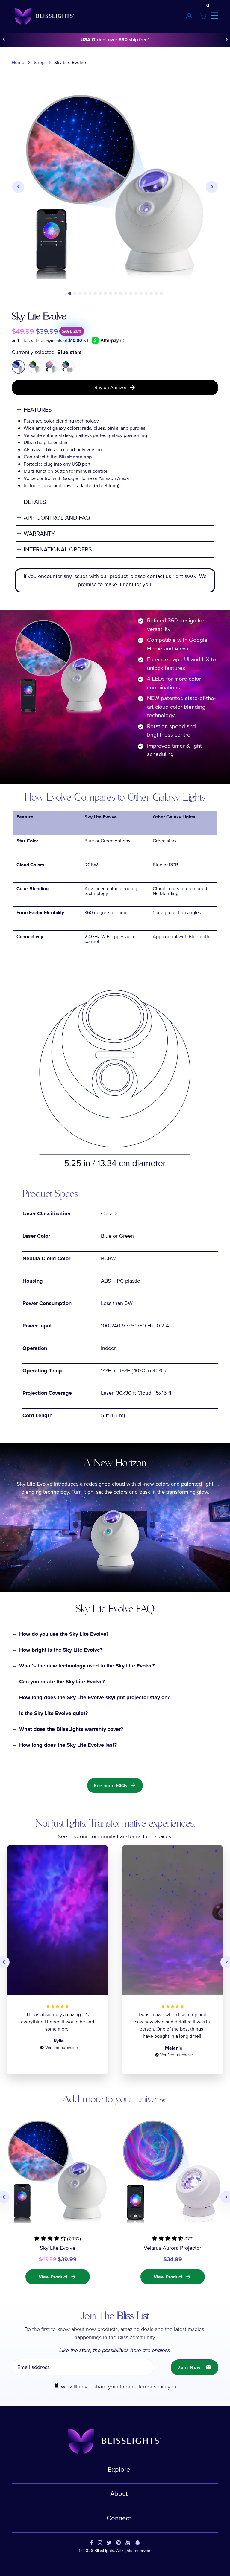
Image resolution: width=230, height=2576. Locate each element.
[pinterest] (118, 2543)
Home (18, 62)
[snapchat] (138, 2543)
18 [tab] (156, 293)
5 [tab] (90, 293)
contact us (159, 576)
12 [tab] (126, 293)
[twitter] (109, 2543)
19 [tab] (161, 293)
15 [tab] (141, 293)
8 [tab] (105, 293)
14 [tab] (136, 293)
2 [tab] (75, 293)
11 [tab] (121, 293)
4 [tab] (85, 293)
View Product (57, 2277)
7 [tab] (100, 293)
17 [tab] (151, 293)
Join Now (195, 2367)
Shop (39, 62)
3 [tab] (80, 293)
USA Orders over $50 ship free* (115, 40)
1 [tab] (70, 293)
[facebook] (92, 2543)
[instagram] (100, 2543)
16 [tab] (146, 293)
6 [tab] (95, 293)
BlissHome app (75, 457)
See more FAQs (115, 1785)
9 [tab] (111, 293)
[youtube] (128, 2543)
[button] (57, 2239)
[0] (203, 16)
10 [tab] (116, 293)
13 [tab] (131, 293)
